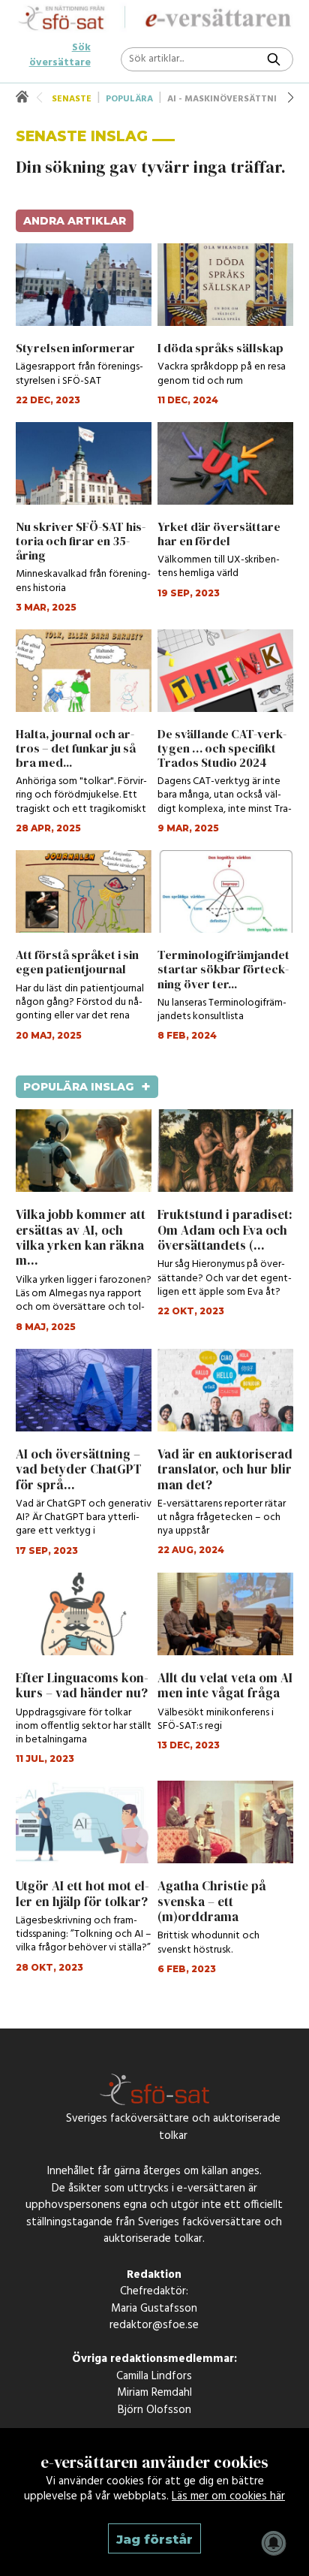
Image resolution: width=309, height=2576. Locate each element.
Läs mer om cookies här (228, 2496)
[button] (291, 98)
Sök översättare (60, 48)
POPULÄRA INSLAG (87, 1087)
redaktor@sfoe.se (154, 2329)
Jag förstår (154, 2539)
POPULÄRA (129, 99)
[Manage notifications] (274, 2543)
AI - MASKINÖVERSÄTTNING (229, 99)
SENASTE (72, 99)
